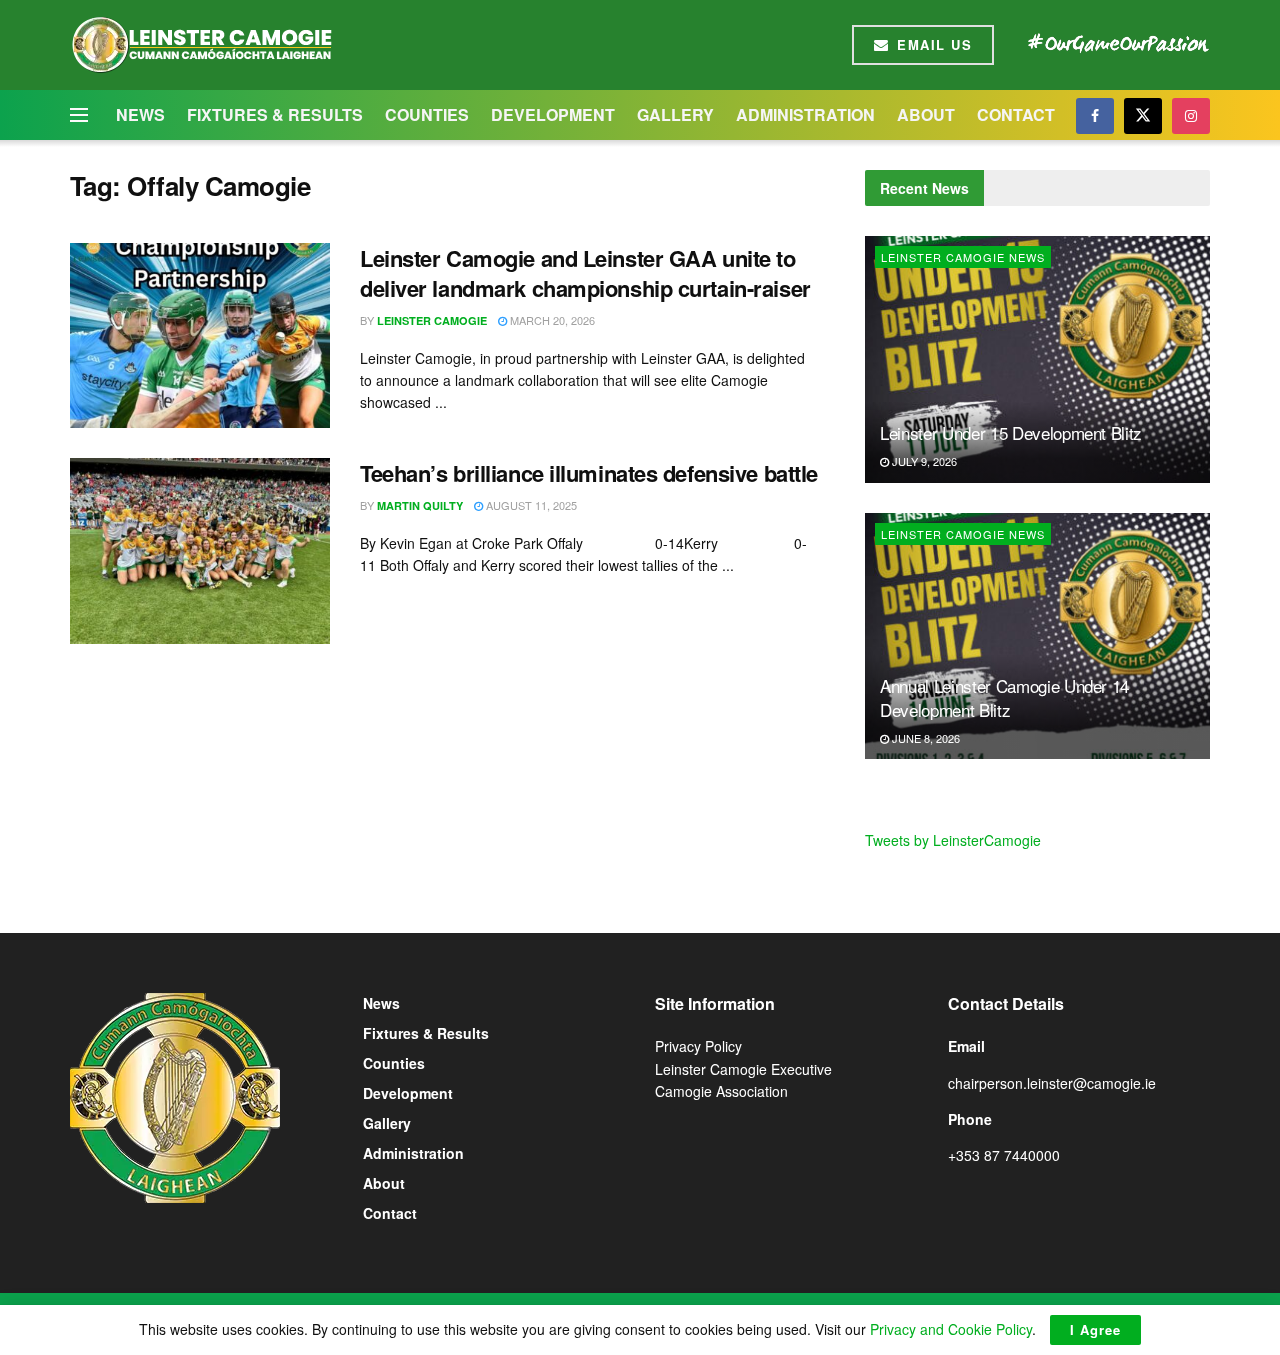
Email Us (932, 44)
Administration (805, 114)
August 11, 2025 (530, 505)
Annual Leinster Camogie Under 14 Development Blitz (1004, 697)
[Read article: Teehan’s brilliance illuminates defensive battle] (200, 551)
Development (553, 114)
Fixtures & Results (275, 114)
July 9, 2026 (923, 461)
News (140, 114)
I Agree (1095, 1329)
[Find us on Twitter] (1143, 115)
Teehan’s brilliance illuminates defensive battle (589, 473)
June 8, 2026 (924, 738)
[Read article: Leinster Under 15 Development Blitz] (1037, 359)
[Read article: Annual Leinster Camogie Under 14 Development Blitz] (1037, 636)
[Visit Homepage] (201, 45)
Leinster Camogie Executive (743, 1069)
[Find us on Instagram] (1191, 115)
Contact (1016, 114)
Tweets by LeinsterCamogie (953, 840)
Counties (427, 114)
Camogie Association (721, 1091)
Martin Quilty (420, 505)
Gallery (675, 114)
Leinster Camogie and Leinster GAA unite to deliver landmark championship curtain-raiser (585, 273)
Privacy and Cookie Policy (951, 1329)
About (926, 114)
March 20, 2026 (551, 320)
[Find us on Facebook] (1095, 115)
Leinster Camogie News (963, 257)
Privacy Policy (698, 1046)
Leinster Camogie (432, 320)
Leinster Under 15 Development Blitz (1011, 432)
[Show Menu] (79, 115)
